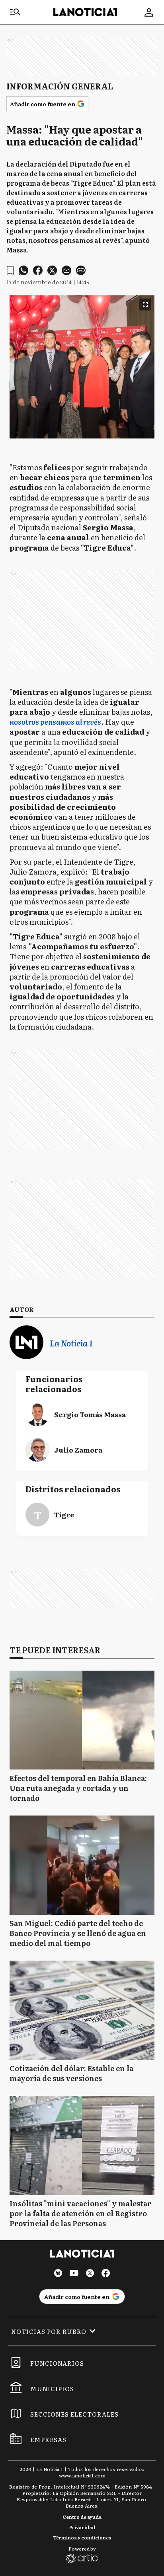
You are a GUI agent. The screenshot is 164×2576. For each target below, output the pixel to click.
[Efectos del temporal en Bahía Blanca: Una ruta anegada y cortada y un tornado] (82, 1720)
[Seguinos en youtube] (74, 2274)
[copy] (81, 270)
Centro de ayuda (82, 2517)
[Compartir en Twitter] (52, 270)
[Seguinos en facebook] (106, 2274)
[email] (66, 270)
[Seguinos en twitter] (90, 2274)
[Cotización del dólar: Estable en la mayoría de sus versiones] (82, 2010)
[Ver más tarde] (10, 271)
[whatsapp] (23, 270)
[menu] (15, 12)
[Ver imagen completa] (145, 305)
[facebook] (38, 270)
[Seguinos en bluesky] (58, 2274)
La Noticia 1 (71, 1343)
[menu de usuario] (149, 12)
